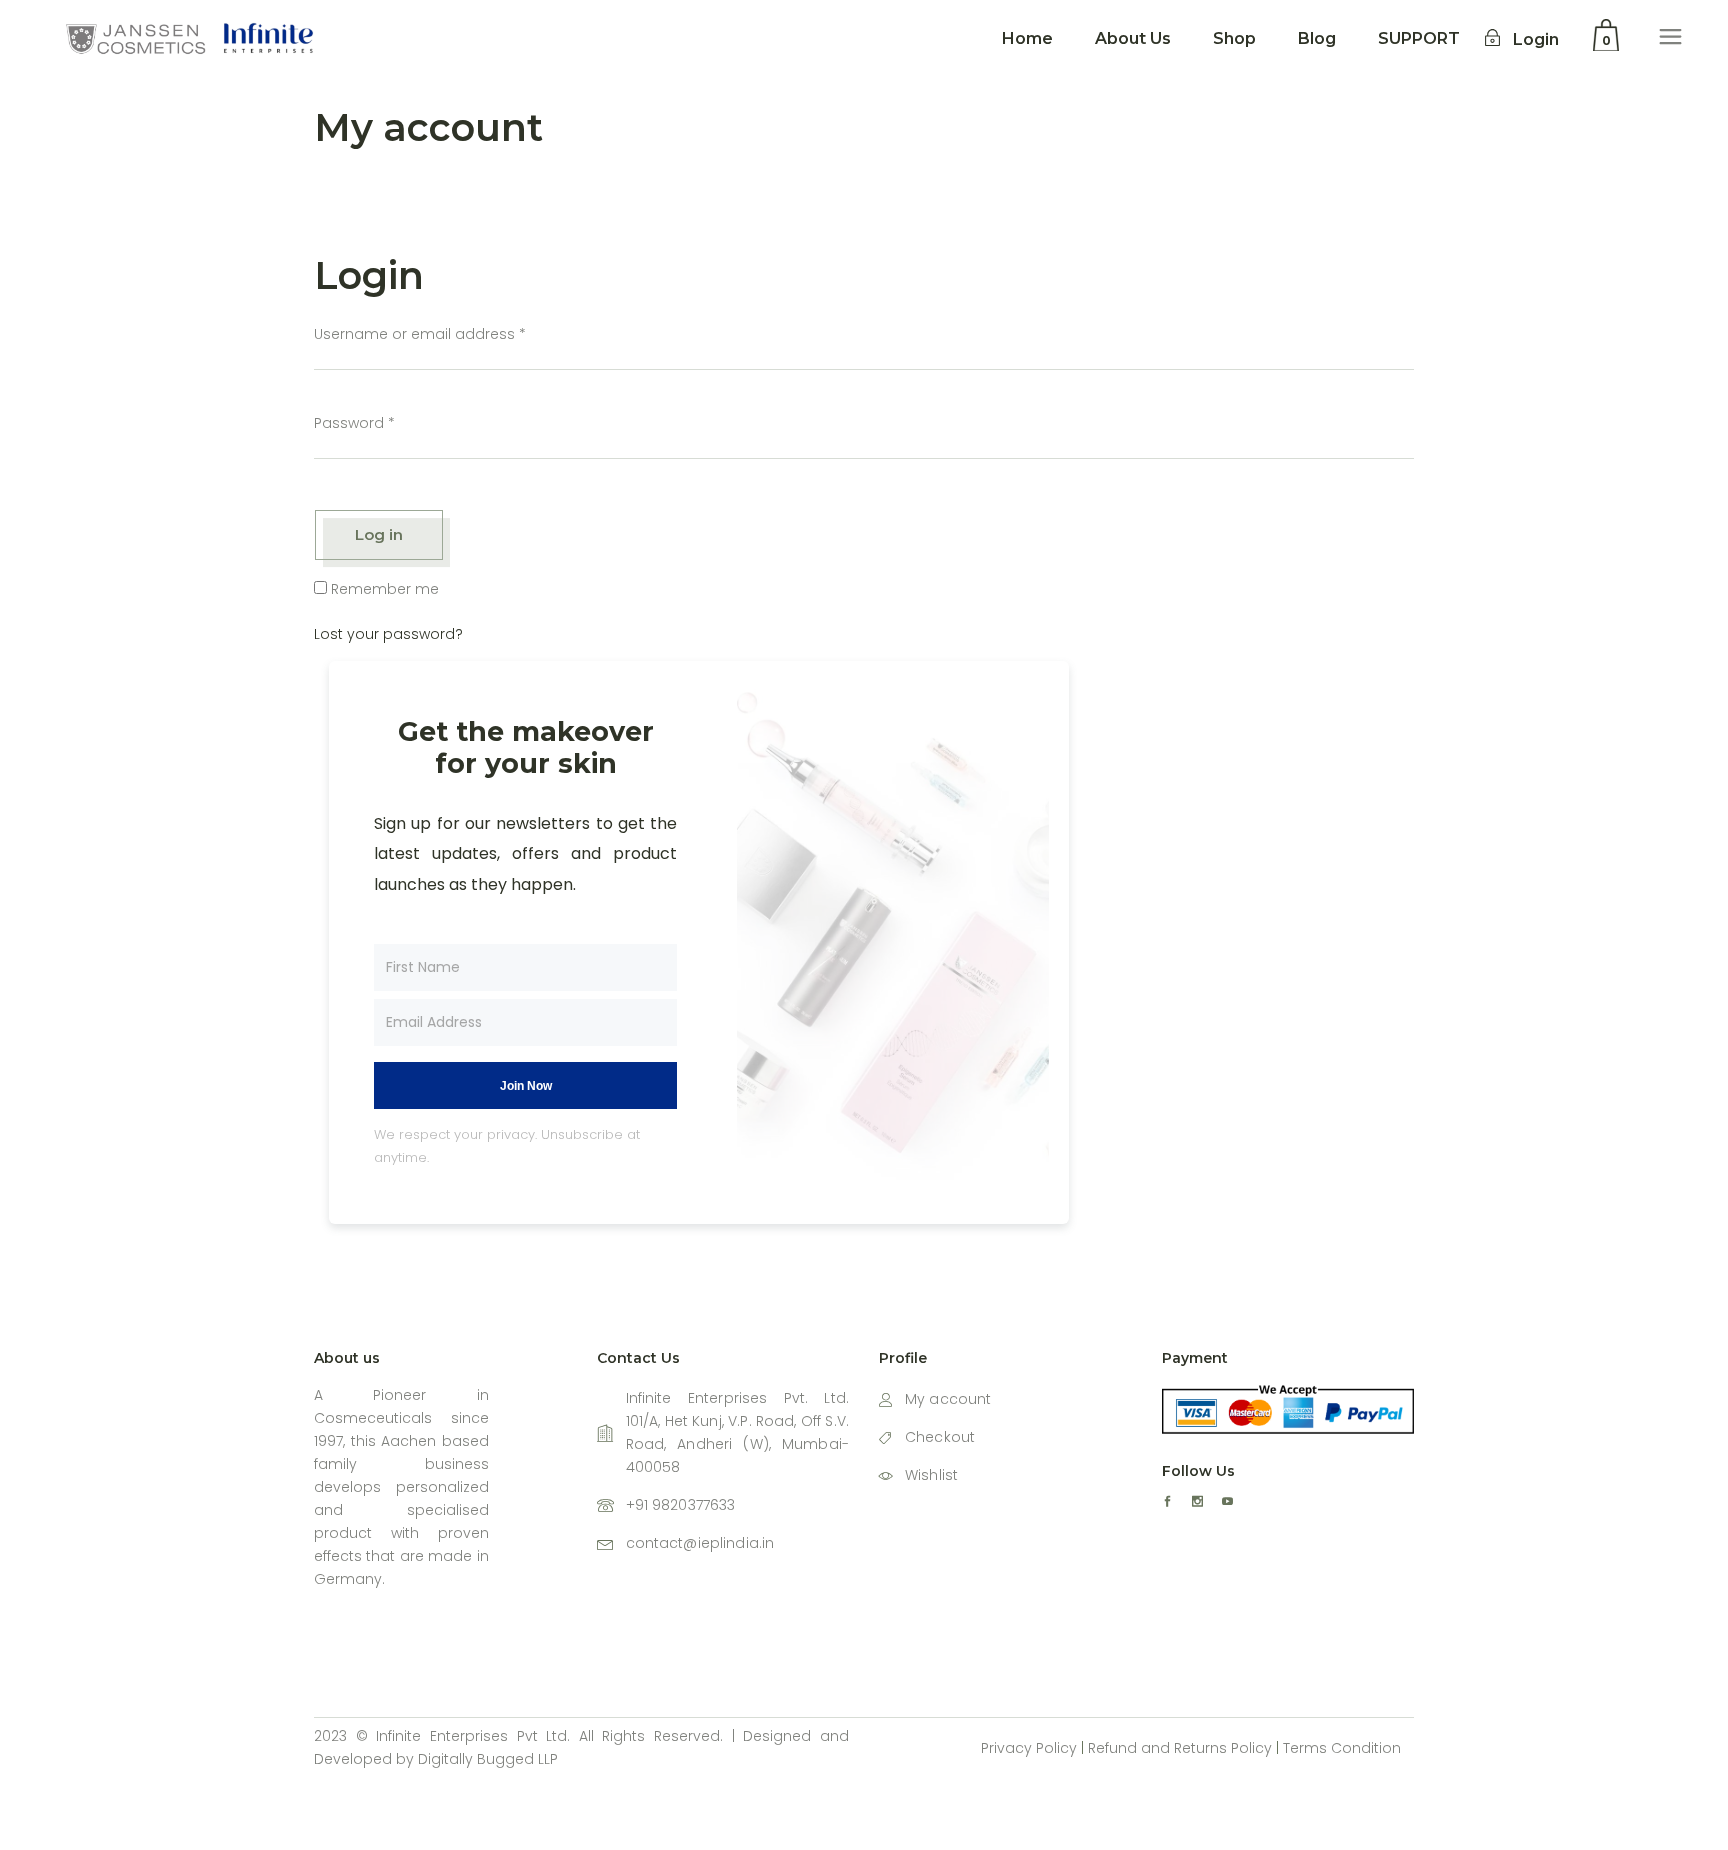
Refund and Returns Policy (1180, 1748)
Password (354, 423)
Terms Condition (1342, 1748)
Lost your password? (388, 634)
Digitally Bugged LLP (488, 1759)
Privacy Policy (1029, 1748)
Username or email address (420, 334)
